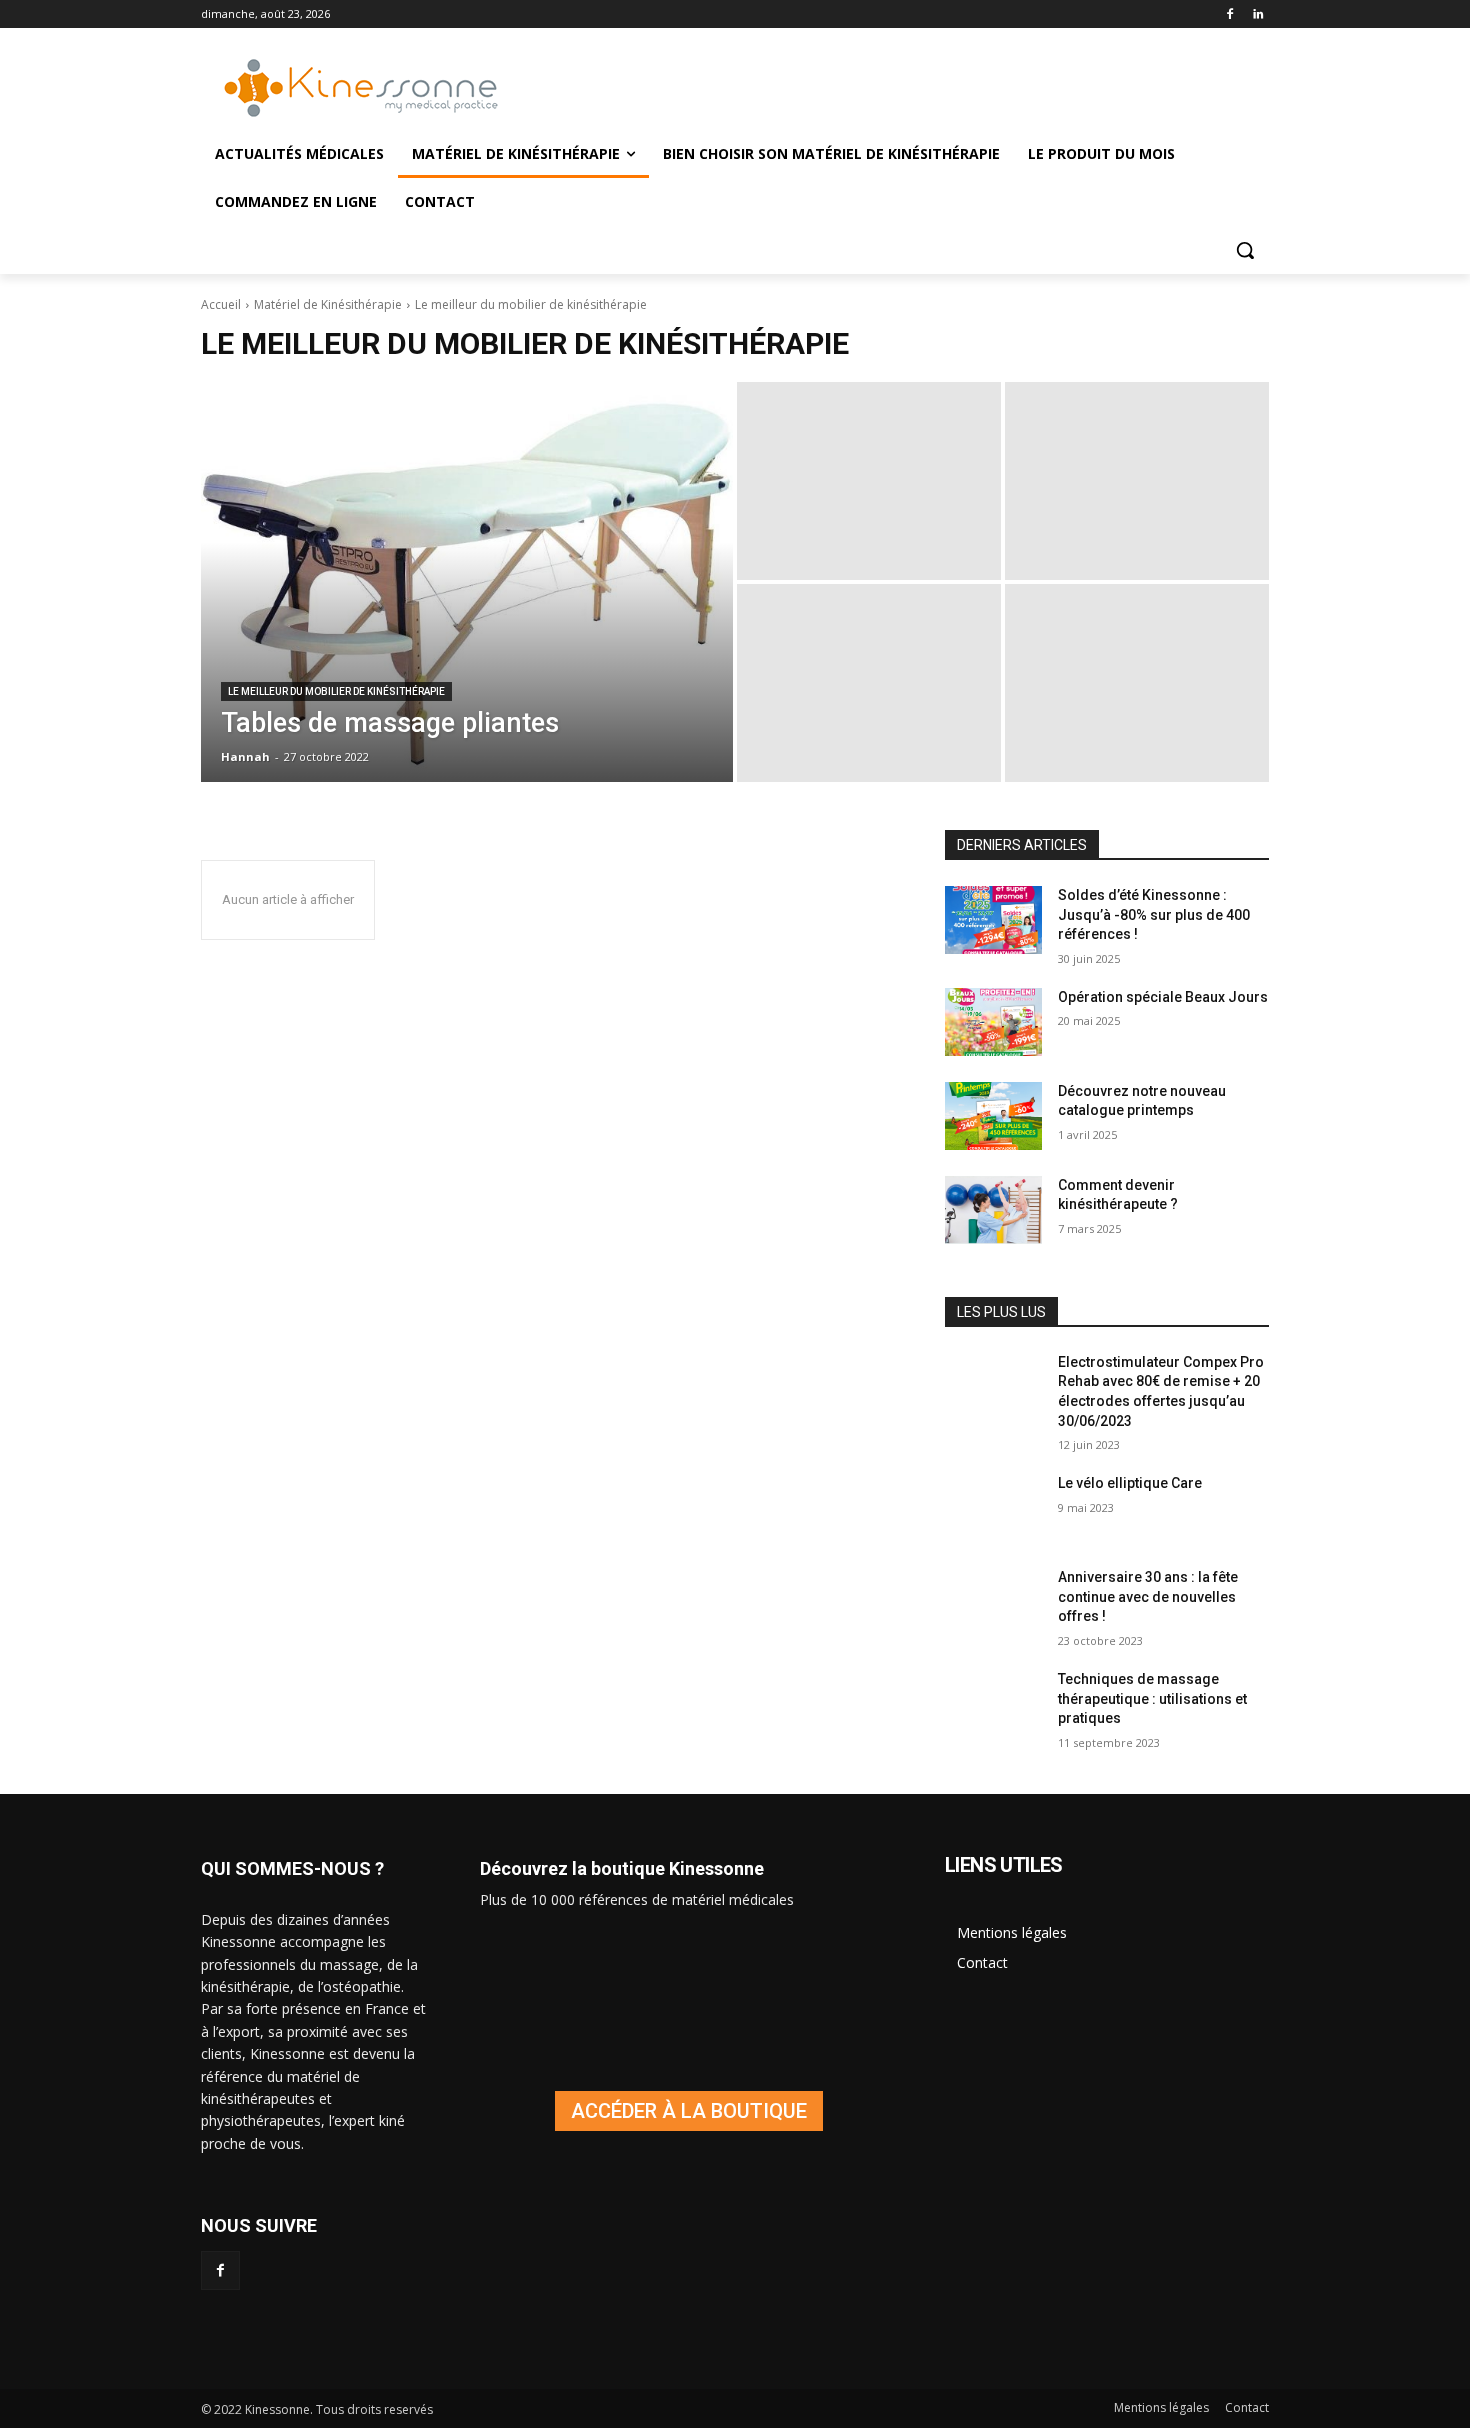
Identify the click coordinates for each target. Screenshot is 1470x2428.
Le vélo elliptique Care (1130, 1483)
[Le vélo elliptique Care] (993, 1508)
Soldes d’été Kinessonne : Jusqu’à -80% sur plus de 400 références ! (1154, 914)
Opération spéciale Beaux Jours (1163, 997)
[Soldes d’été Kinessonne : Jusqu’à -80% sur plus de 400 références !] (993, 920)
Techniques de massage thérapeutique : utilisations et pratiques (1152, 1698)
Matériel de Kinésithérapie (328, 304)
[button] (1245, 250)
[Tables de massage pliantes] (467, 582)
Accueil (221, 304)
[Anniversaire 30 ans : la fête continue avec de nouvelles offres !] (993, 1602)
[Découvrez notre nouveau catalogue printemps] (993, 1116)
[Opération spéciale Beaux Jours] (993, 1022)
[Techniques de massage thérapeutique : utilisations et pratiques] (993, 1704)
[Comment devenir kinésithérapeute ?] (993, 1210)
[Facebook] (1229, 14)
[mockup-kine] (688, 2111)
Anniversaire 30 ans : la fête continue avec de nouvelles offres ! (1148, 1596)
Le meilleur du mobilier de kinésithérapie (336, 691)
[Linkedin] (1257, 14)
